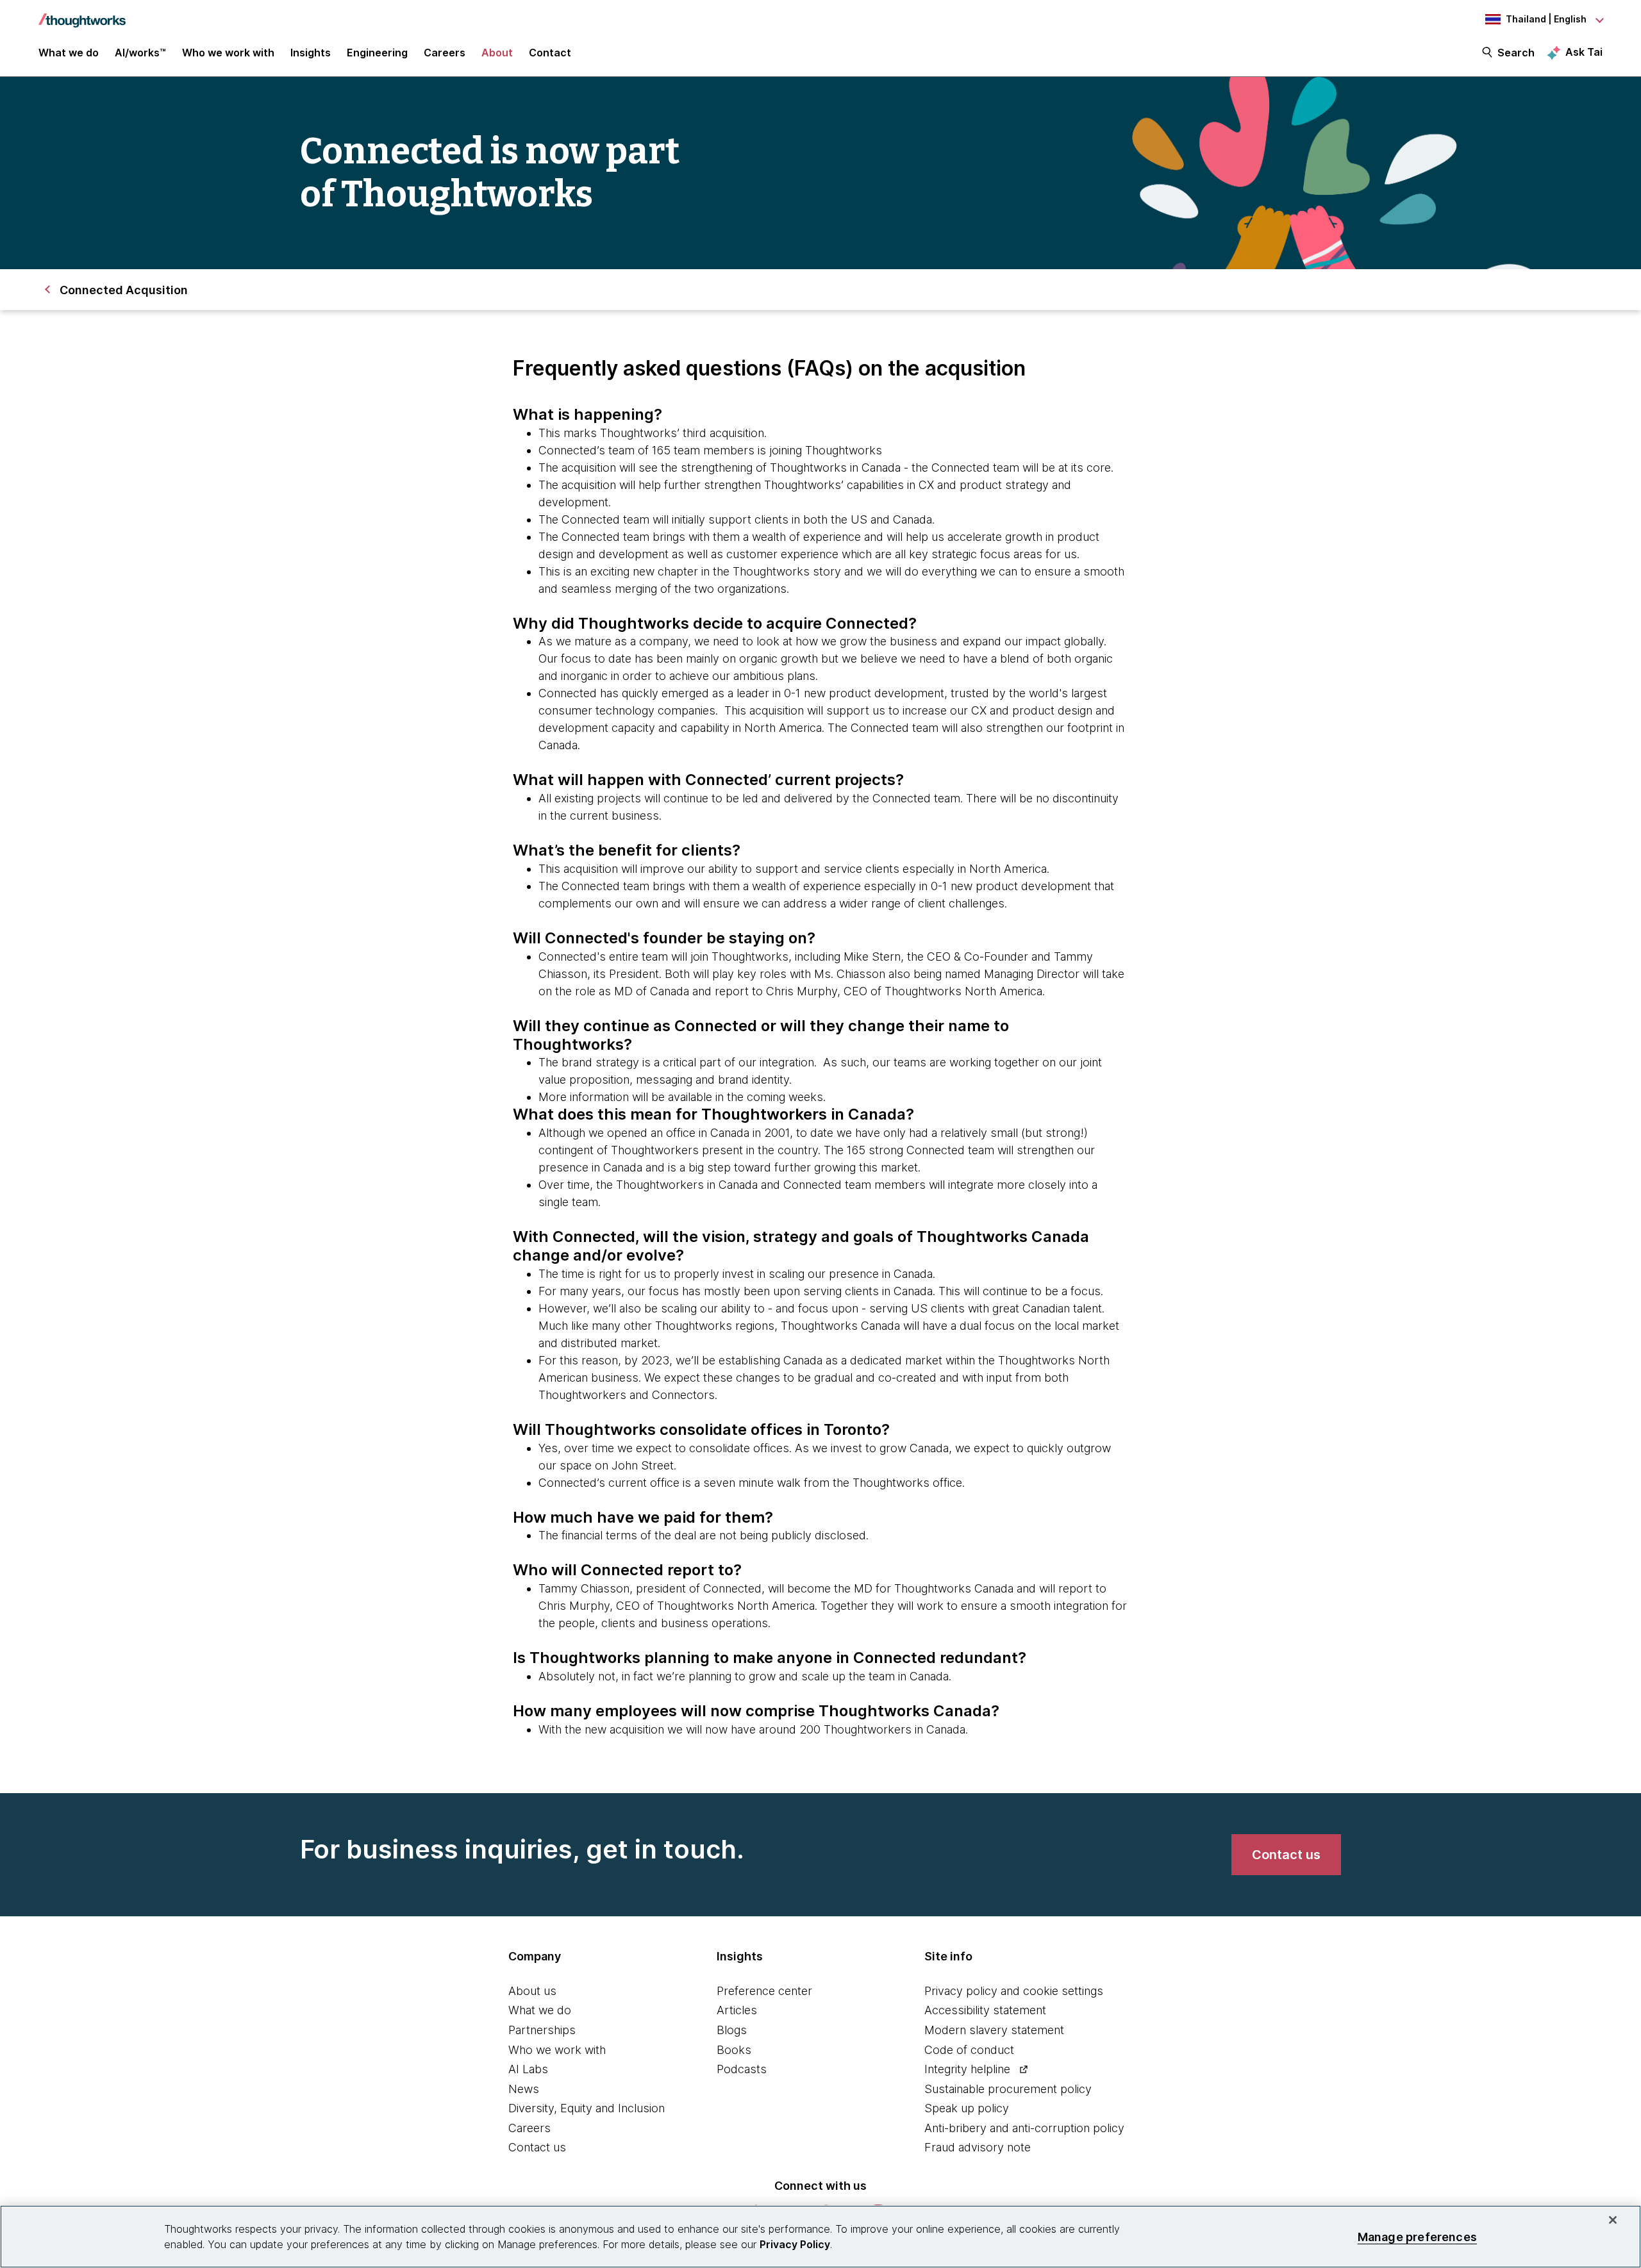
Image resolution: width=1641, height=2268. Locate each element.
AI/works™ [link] (140, 53)
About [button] (497, 53)
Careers (529, 2128)
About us (532, 1991)
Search (1516, 53)
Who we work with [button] (228, 53)
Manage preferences (1417, 2236)
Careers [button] (445, 53)
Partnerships (542, 2030)
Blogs (732, 2030)
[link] (1286, 1855)
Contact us (537, 2147)
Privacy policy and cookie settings (1014, 1991)
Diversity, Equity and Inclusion (587, 2108)
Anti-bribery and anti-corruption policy (1024, 2128)
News (524, 2089)
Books (734, 2050)
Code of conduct (969, 2050)
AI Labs (528, 2069)
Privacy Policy (795, 2244)
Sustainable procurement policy (1008, 2089)
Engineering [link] (377, 53)
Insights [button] (311, 53)
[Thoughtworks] (82, 14)
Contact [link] (550, 53)
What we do (540, 2010)
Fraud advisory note (978, 2147)
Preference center (764, 1991)
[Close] (1613, 2220)
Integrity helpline (967, 2069)
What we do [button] (69, 53)
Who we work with (557, 2050)
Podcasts (742, 2069)
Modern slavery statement (994, 2030)
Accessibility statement (985, 2010)
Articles (737, 2010)
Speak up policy (967, 2108)
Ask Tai (1584, 52)
